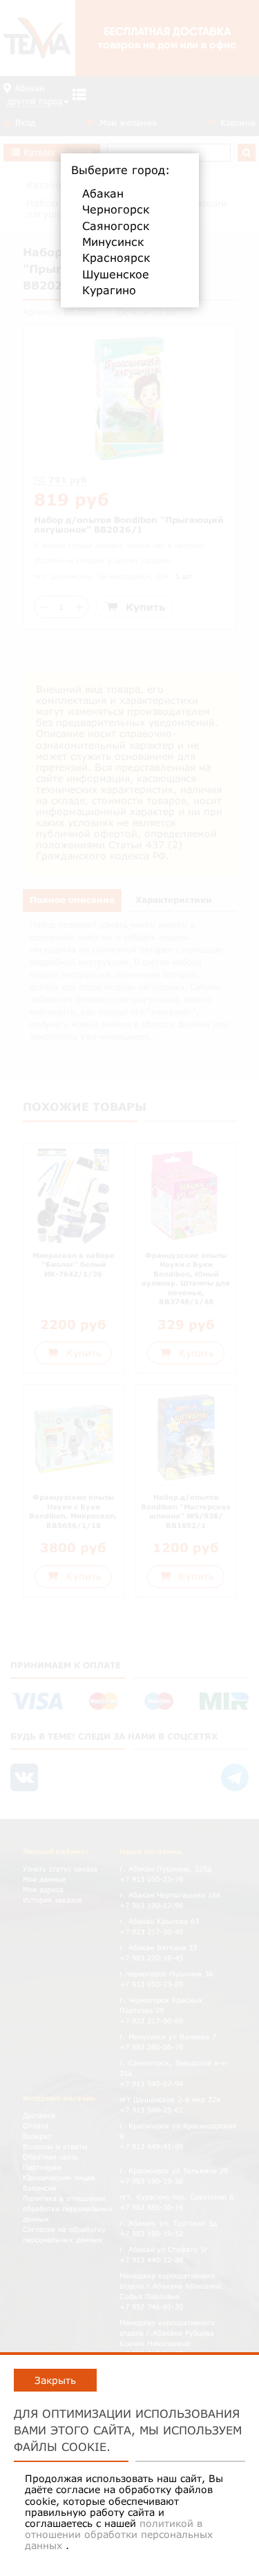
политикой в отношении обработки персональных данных (119, 2534)
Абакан (103, 193)
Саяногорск (116, 226)
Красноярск (116, 258)
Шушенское (116, 274)
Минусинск (113, 242)
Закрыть (55, 2380)
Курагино (109, 290)
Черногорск (116, 209)
